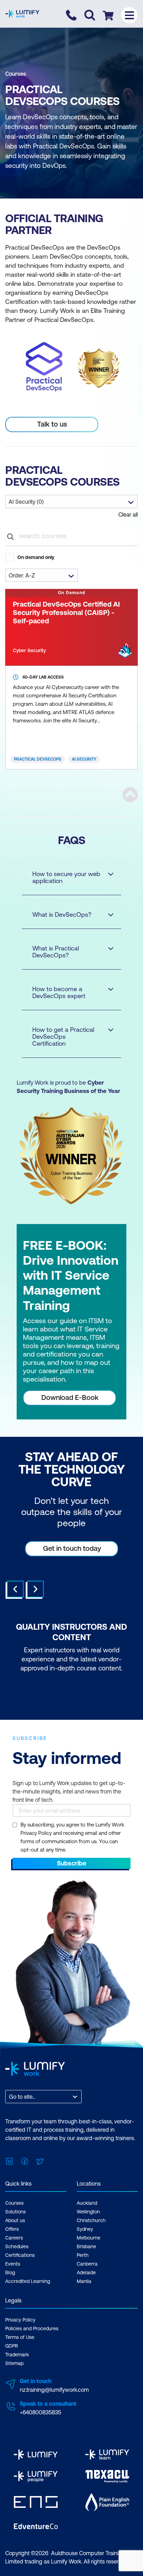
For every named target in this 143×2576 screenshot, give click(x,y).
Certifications (20, 2255)
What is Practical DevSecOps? (56, 952)
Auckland (87, 2203)
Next (35, 1589)
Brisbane (86, 2246)
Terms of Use (20, 2337)
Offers (12, 2229)
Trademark (17, 2355)
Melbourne (89, 2238)
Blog (10, 2273)
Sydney (85, 2229)
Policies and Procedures (32, 2328)
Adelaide (86, 2273)
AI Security (84, 759)
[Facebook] (25, 2161)
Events (13, 2264)
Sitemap (14, 2363)
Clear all (128, 515)
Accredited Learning (28, 2281)
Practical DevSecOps (38, 759)
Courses (16, 74)
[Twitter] (40, 2161)
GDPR (12, 2346)
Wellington (88, 2212)
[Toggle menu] (129, 15)
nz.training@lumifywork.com (54, 2390)
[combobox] (10, 2097)
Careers (14, 2238)
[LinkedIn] (9, 2161)
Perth (83, 2255)
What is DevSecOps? (62, 914)
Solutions (15, 2212)
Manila (84, 2281)
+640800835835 (40, 2412)
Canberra (87, 2264)
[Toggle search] (90, 15)
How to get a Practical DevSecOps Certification (63, 1036)
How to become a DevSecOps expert (59, 992)
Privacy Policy (20, 2320)
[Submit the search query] (10, 536)
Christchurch (91, 2220)
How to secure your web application (66, 877)
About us (15, 2220)
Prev (15, 1589)
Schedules (17, 2246)
